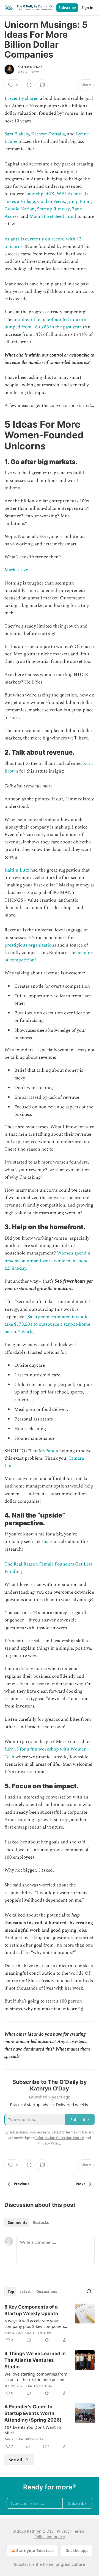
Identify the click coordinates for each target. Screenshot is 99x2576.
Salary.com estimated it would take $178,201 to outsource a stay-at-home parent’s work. (47, 1324)
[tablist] (28, 2223)
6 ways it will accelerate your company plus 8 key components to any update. (36, 2323)
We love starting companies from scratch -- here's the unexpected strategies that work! (36, 2377)
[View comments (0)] (29, 85)
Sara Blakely (17, 134)
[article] (50, 2323)
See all (16, 2460)
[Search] (89, 2291)
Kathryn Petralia (48, 134)
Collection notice (50, 2537)
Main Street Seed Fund (53, 216)
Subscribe (67, 8)
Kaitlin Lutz (17, 870)
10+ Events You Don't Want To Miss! (33, 2430)
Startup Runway (53, 209)
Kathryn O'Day (30, 67)
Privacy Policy (49, 2143)
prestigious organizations (30, 945)
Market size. (17, 570)
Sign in (87, 8)
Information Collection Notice (60, 2138)
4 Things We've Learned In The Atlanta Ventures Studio (35, 2360)
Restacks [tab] (41, 2223)
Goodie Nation (20, 209)
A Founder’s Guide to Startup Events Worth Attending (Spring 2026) (33, 2413)
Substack (22, 2564)
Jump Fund (79, 202)
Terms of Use (76, 2132)
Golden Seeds (51, 202)
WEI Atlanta (70, 194)
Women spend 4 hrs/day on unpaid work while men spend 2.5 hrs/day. (47, 1261)
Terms (79, 2531)
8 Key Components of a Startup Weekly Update (31, 2310)
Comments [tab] (17, 2223)
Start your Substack (35, 2550)
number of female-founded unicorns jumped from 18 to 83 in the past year (46, 323)
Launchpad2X (40, 194)
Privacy (63, 2531)
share (47, 1542)
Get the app (77, 2550)
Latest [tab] (25, 2291)
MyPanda (48, 1451)
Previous (21, 2184)
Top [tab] (11, 2291)
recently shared (23, 98)
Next (81, 2184)
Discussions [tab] (47, 2291)
